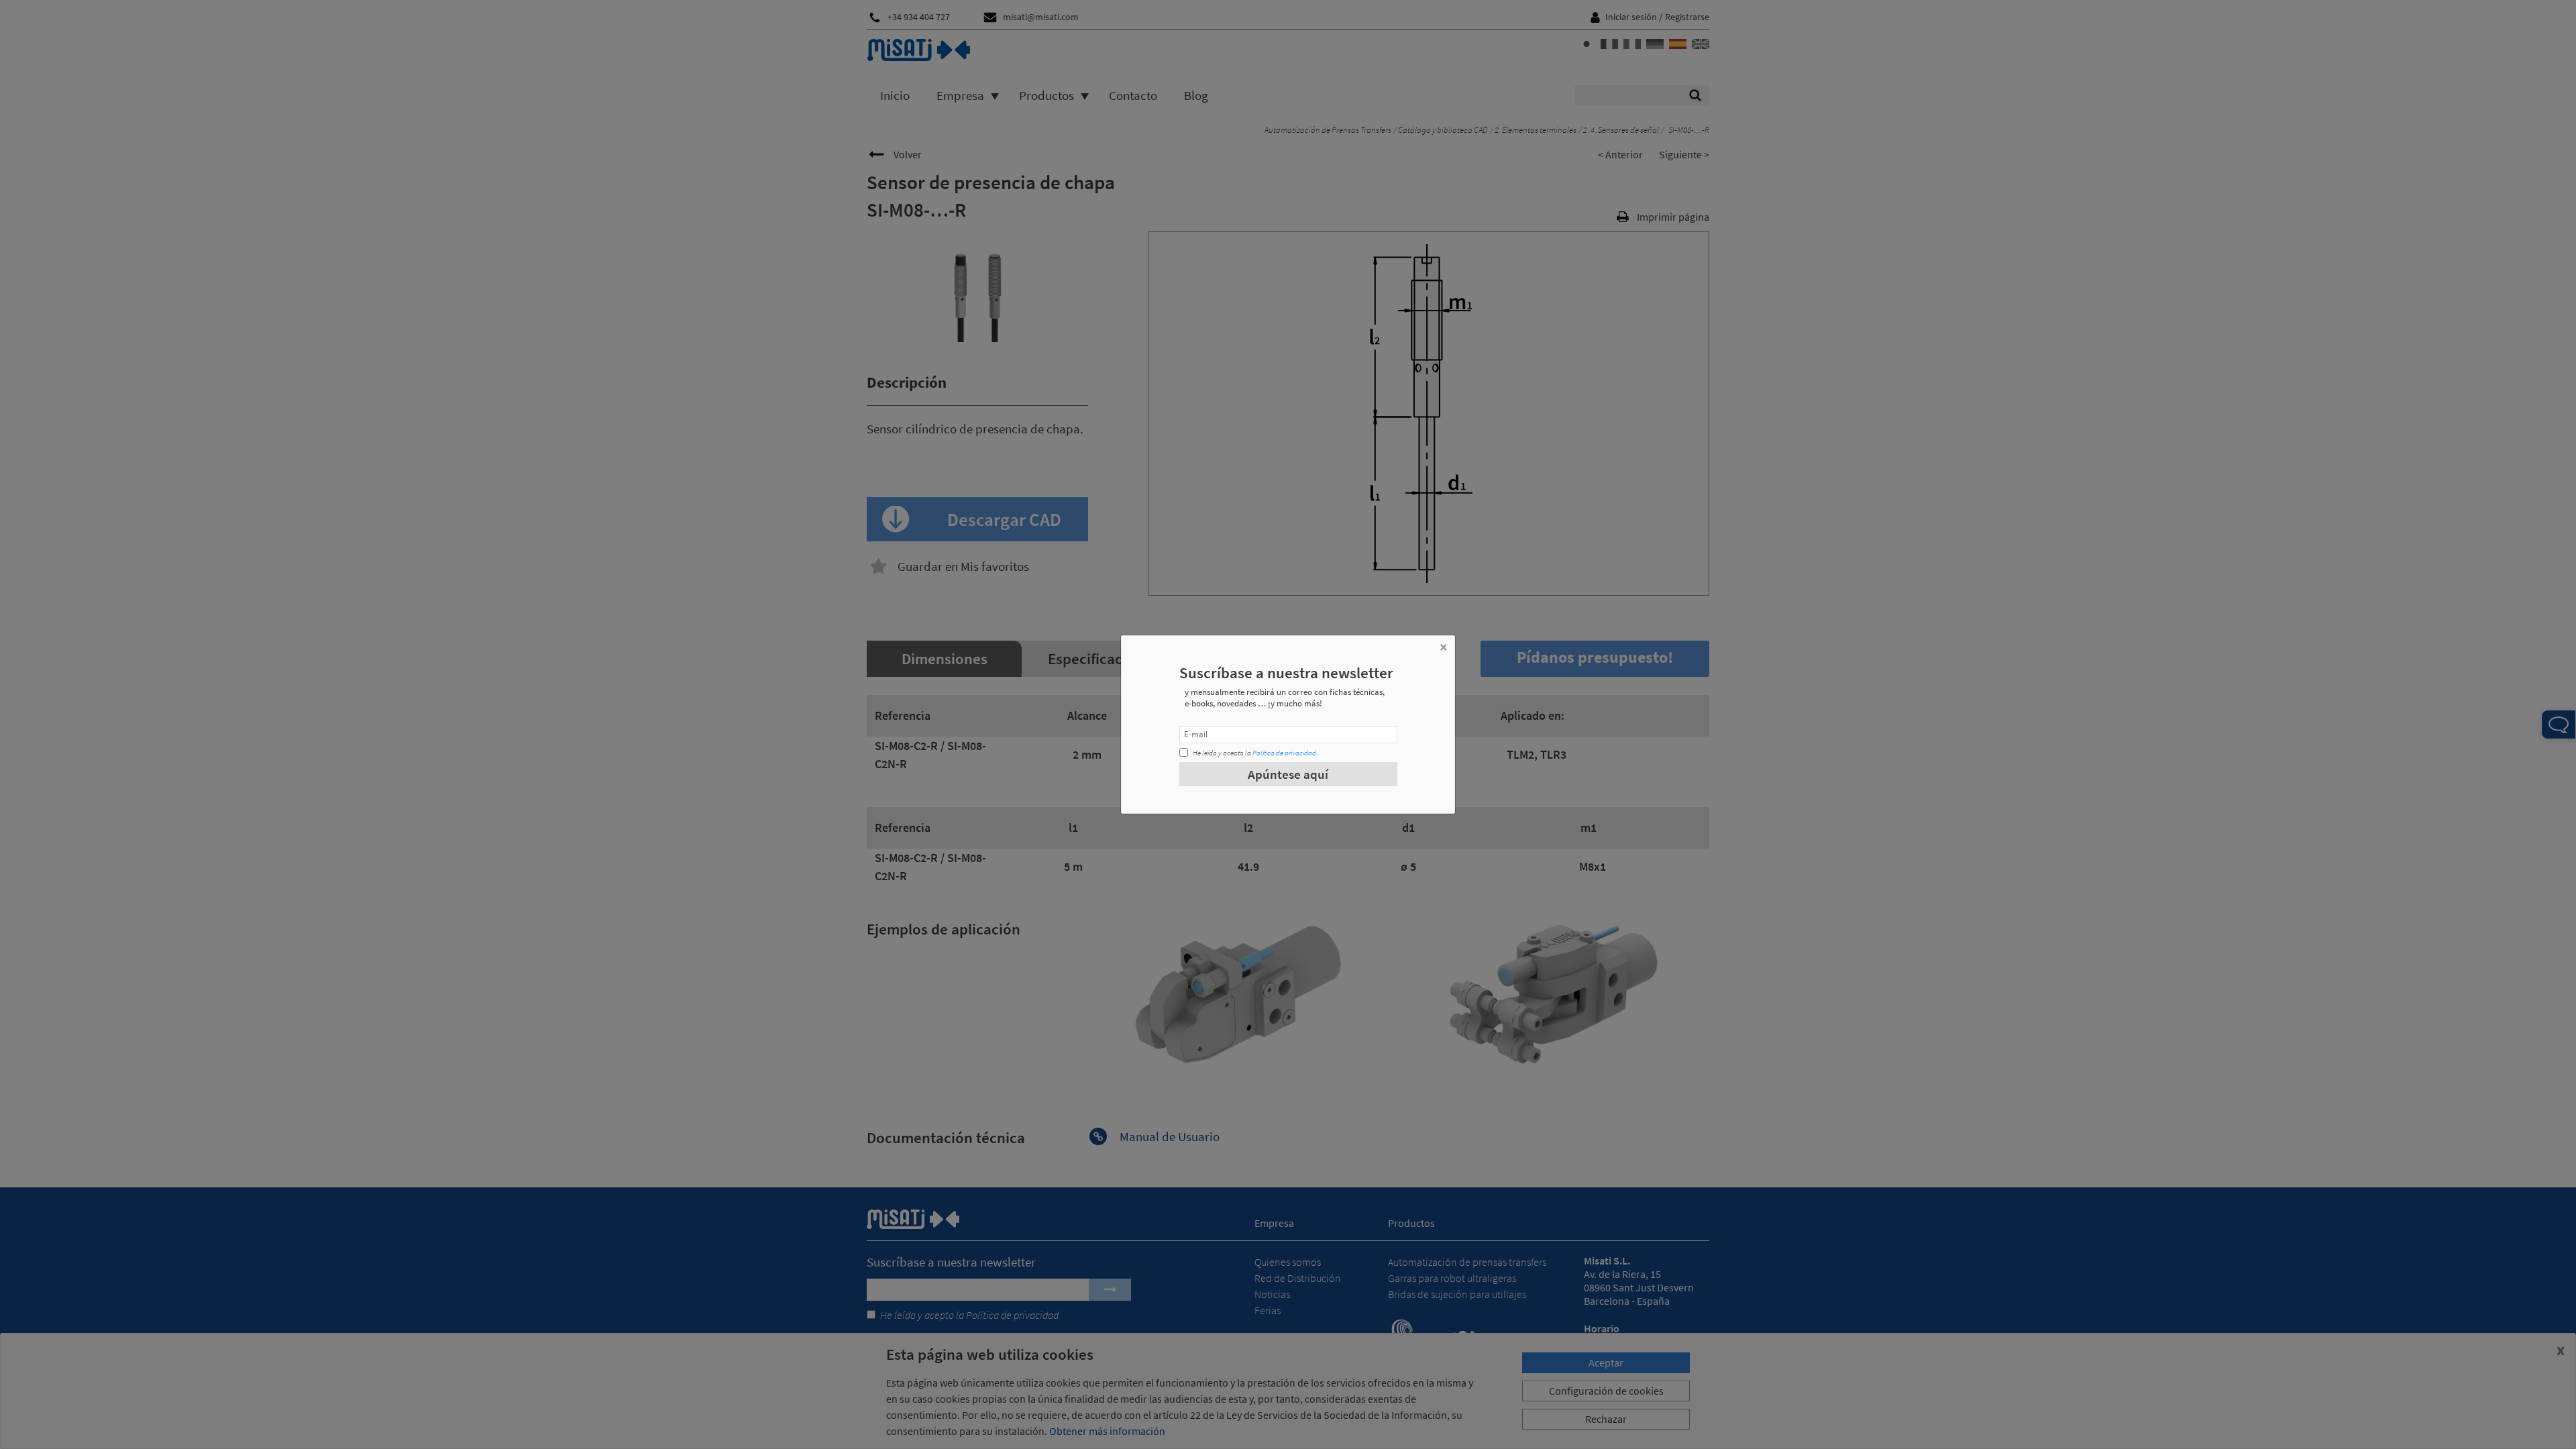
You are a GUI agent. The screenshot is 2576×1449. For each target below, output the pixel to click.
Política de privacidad (1284, 753)
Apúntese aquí (1288, 774)
